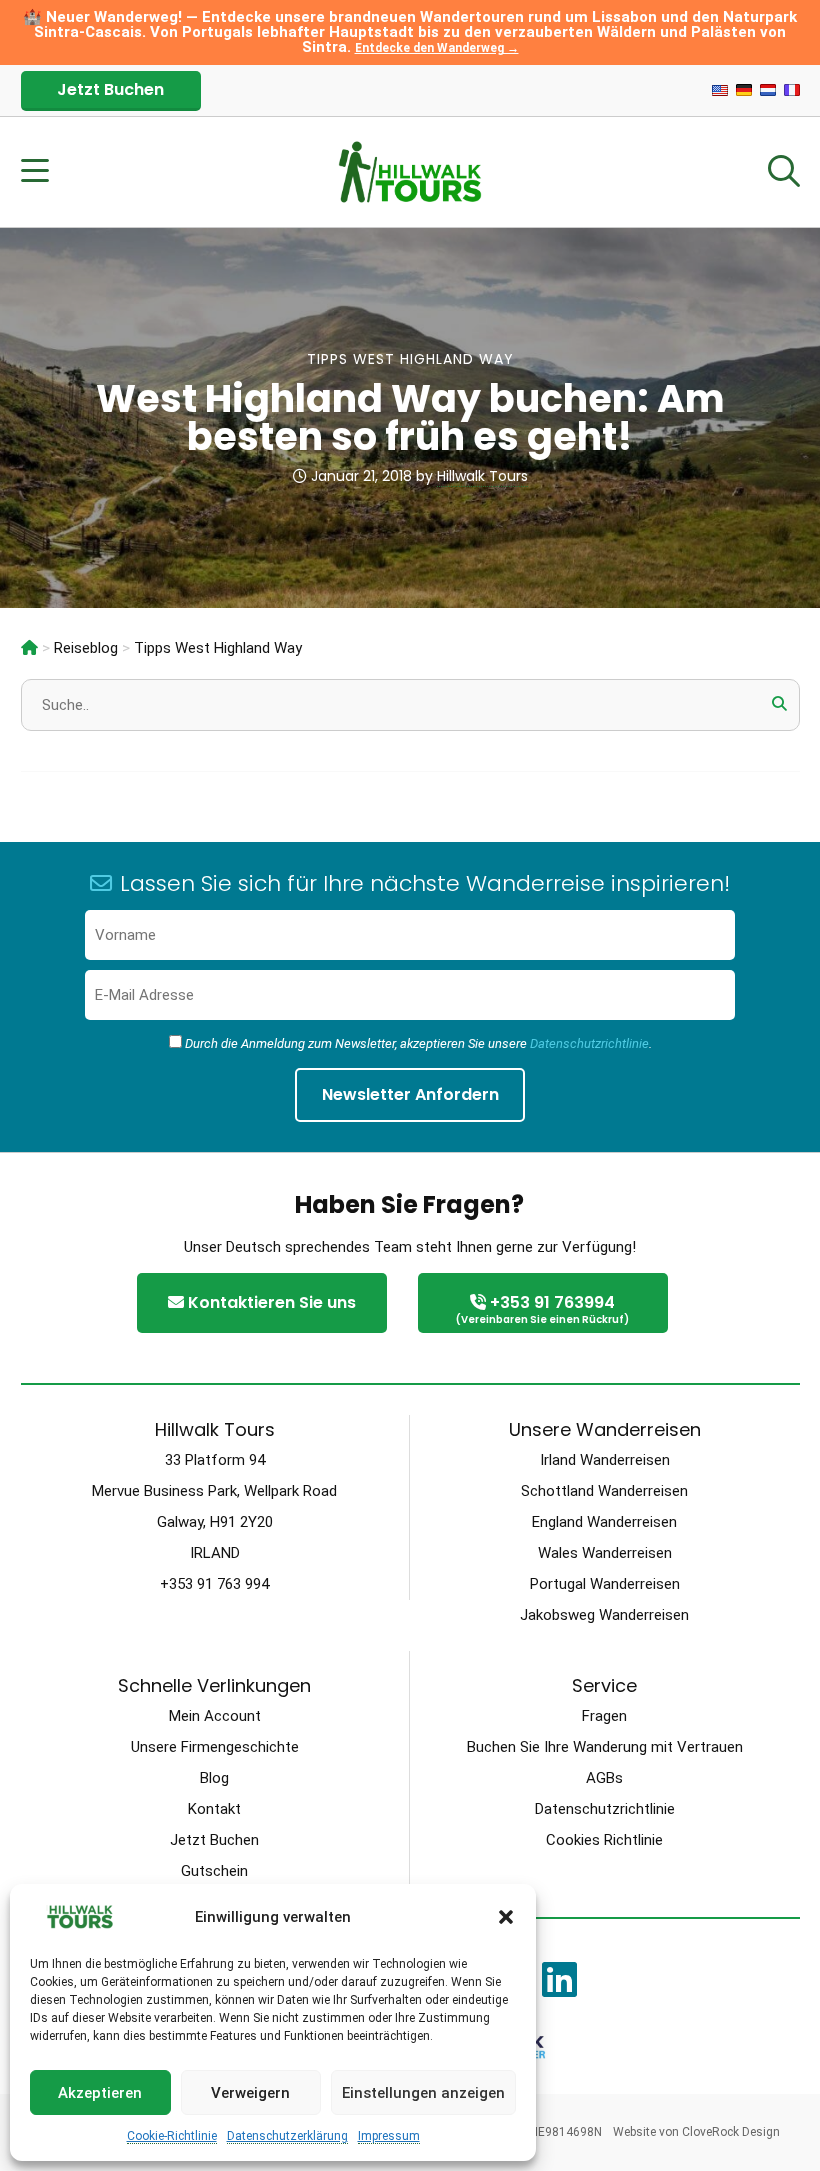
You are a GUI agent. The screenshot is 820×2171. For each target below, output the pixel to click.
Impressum (389, 2136)
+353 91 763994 (542, 1309)
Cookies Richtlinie (604, 1840)
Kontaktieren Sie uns (270, 1302)
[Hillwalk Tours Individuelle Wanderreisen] (29, 648)
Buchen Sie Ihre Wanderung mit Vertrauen (605, 1747)
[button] (506, 1917)
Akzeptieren (100, 2093)
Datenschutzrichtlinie (589, 1043)
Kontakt (214, 1809)
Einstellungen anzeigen (423, 2093)
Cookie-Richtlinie (172, 2136)
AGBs (604, 1778)
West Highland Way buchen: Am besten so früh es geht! (410, 417)
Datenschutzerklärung (287, 2136)
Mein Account (215, 1716)
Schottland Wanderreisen (604, 1491)
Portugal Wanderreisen (605, 1584)
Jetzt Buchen (110, 89)
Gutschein (214, 1871)
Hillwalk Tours (482, 476)
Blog (214, 1778)
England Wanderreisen (604, 1522)
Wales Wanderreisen (605, 1553)
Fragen (604, 1716)
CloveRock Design (731, 2132)
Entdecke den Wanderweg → (437, 48)
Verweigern (250, 2093)
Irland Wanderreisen (605, 1460)
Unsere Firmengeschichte (215, 1747)
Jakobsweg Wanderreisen (604, 1615)
